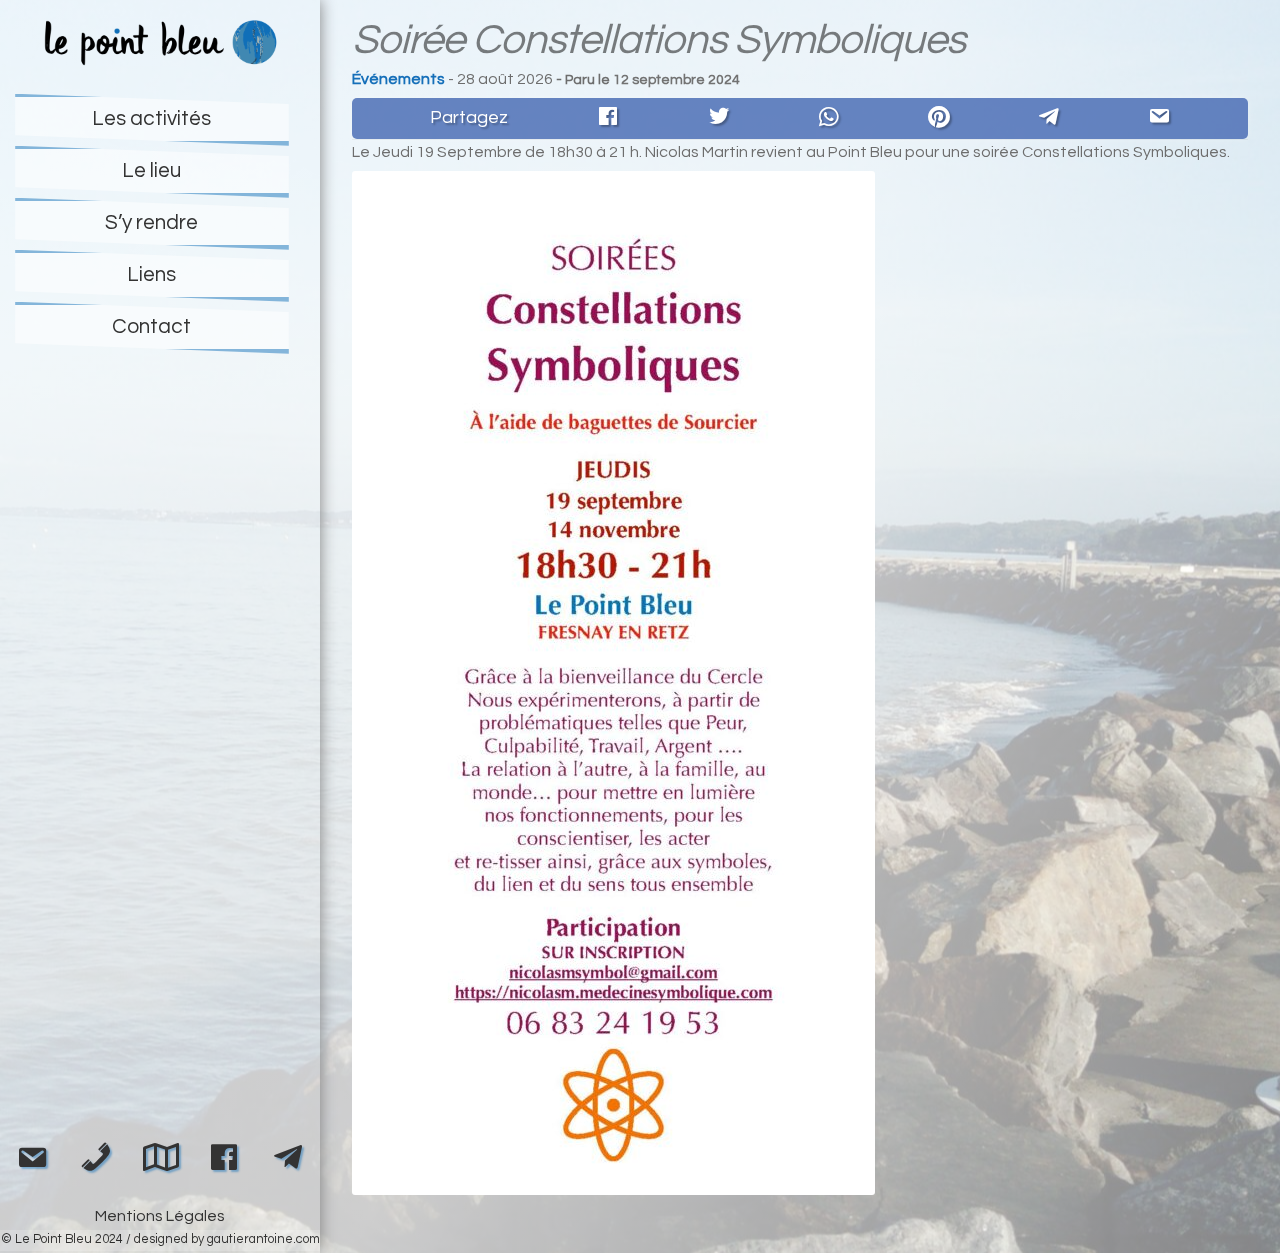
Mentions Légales (160, 1216)
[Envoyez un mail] (32, 1161)
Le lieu (151, 170)
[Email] (1159, 118)
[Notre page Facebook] (224, 1161)
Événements (398, 79)
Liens (151, 274)
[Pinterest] (939, 118)
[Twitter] (719, 118)
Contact (151, 326)
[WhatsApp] (829, 118)
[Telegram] (1049, 118)
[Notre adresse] (160, 1159)
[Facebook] (608, 118)
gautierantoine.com (263, 1239)
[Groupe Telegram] (288, 1159)
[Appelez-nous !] (96, 1161)
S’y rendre (151, 222)
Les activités (151, 118)
